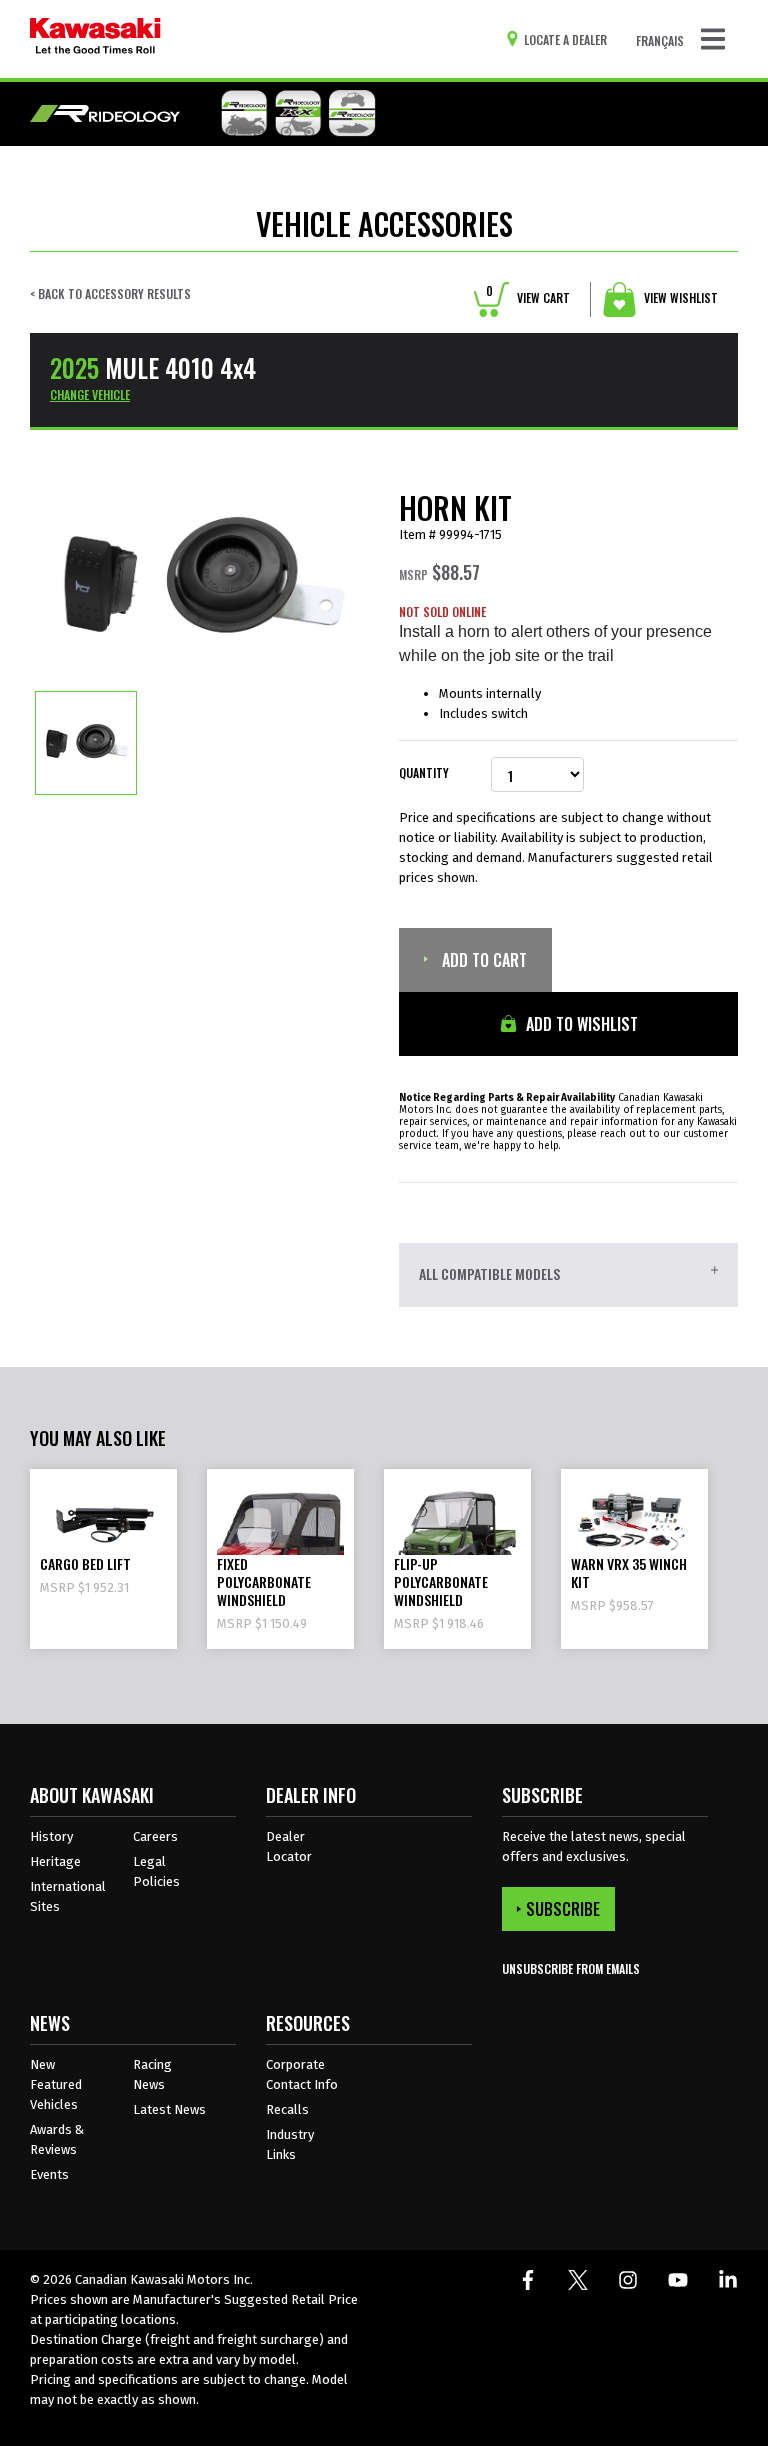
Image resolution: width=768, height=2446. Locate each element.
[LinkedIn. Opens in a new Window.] (728, 2280)
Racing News (152, 2074)
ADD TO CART (482, 960)
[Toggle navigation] (713, 39)
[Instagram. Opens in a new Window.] (628, 2280)
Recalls (287, 2109)
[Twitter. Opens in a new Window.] (578, 2280)
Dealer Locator (289, 1846)
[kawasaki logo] (95, 39)
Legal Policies (156, 1871)
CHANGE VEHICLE (90, 394)
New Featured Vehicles (56, 2084)
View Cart (528, 297)
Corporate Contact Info (302, 2074)
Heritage (55, 1861)
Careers (155, 1836)
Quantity (424, 772)
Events (49, 2174)
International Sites (68, 1896)
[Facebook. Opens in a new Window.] (528, 2280)
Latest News (169, 2109)
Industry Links (290, 2144)
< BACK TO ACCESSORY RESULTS (110, 293)
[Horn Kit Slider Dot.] (86, 742)
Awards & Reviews (57, 2139)
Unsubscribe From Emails (571, 1968)
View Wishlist (679, 297)
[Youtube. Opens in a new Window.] (678, 2280)
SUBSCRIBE (563, 1909)
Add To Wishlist (580, 1024)
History (51, 1836)
